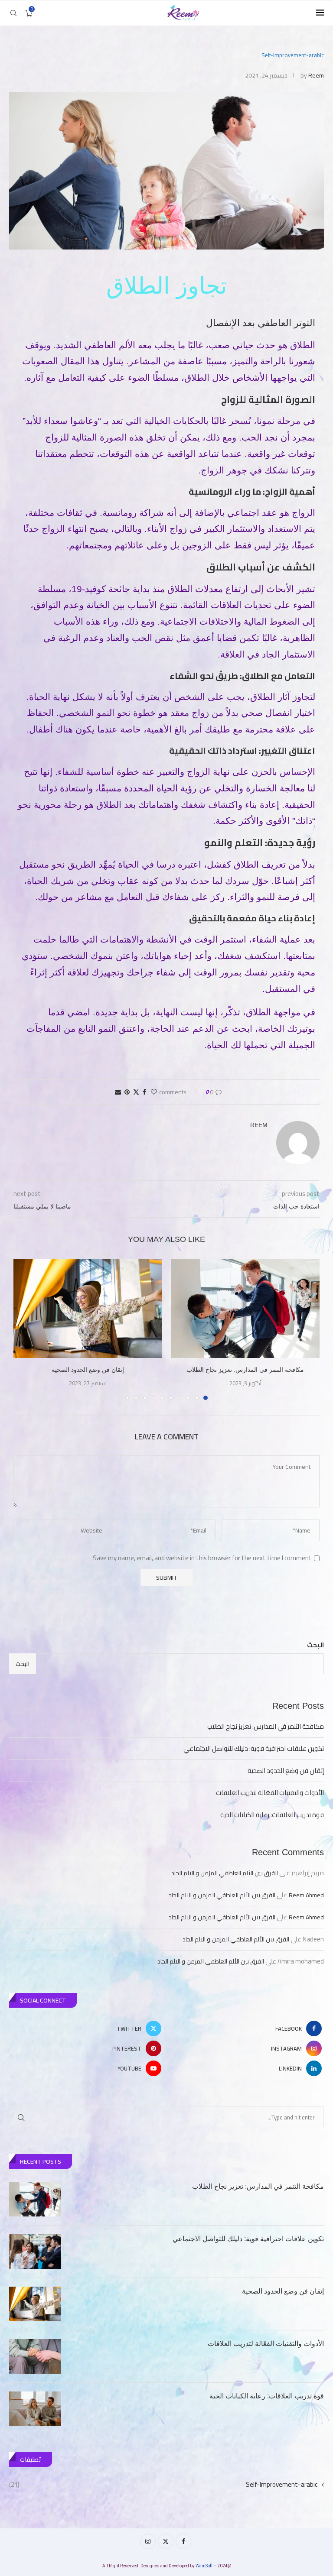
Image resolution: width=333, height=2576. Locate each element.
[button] (25, 1329)
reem (316, 75)
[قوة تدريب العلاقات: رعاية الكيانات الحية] (35, 2409)
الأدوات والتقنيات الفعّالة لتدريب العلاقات (270, 1793)
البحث (315, 1645)
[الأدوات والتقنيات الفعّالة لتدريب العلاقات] (35, 2356)
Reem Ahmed (306, 1895)
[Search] (13, 13)
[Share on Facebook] (144, 1092)
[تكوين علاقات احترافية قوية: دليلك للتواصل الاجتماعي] (35, 2252)
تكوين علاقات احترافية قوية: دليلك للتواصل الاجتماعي (254, 1748)
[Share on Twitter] (136, 1092)
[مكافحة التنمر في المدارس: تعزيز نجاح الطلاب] (245, 1308)
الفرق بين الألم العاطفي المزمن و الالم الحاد (225, 1873)
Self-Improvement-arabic (163, 2484)
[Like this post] (154, 1092)
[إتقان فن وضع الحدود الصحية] (88, 1308)
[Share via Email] (118, 1092)
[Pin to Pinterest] (127, 1092)
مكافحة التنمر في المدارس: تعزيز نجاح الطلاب (245, 1370)
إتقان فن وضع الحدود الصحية (88, 1370)
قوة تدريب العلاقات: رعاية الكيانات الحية (272, 1815)
